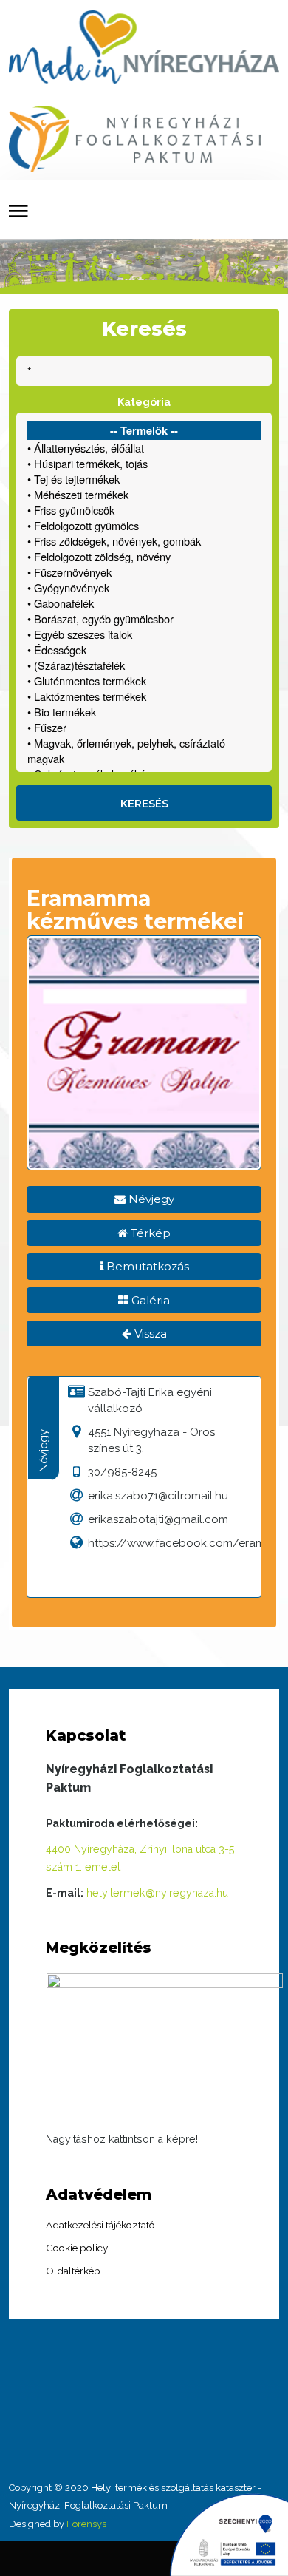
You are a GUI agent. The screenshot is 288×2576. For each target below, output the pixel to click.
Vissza (149, 1333)
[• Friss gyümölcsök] (144, 510)
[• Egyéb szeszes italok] (144, 634)
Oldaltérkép (73, 2271)
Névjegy (150, 1199)
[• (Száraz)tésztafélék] (144, 665)
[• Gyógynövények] (144, 587)
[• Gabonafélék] (144, 603)
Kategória (144, 402)
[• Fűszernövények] (144, 572)
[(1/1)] (165, 2050)
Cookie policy (77, 2248)
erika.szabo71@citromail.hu (158, 1496)
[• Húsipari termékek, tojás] (144, 463)
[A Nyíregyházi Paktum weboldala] (135, 138)
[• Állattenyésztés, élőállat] (144, 448)
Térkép (149, 1233)
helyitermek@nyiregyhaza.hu (157, 1893)
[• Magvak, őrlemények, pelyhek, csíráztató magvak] (144, 750)
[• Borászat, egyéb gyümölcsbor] (144, 618)
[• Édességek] (144, 650)
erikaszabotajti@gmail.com (158, 1519)
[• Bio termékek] (144, 712)
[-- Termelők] (144, 431)
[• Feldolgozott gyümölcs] (144, 525)
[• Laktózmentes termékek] (144, 696)
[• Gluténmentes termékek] (144, 681)
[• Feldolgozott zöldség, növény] (144, 556)
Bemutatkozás (146, 1266)
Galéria (149, 1300)
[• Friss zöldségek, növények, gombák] (144, 541)
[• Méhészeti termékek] (144, 494)
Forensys (86, 2524)
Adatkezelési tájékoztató (100, 2225)
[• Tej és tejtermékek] (144, 479)
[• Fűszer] (144, 727)
